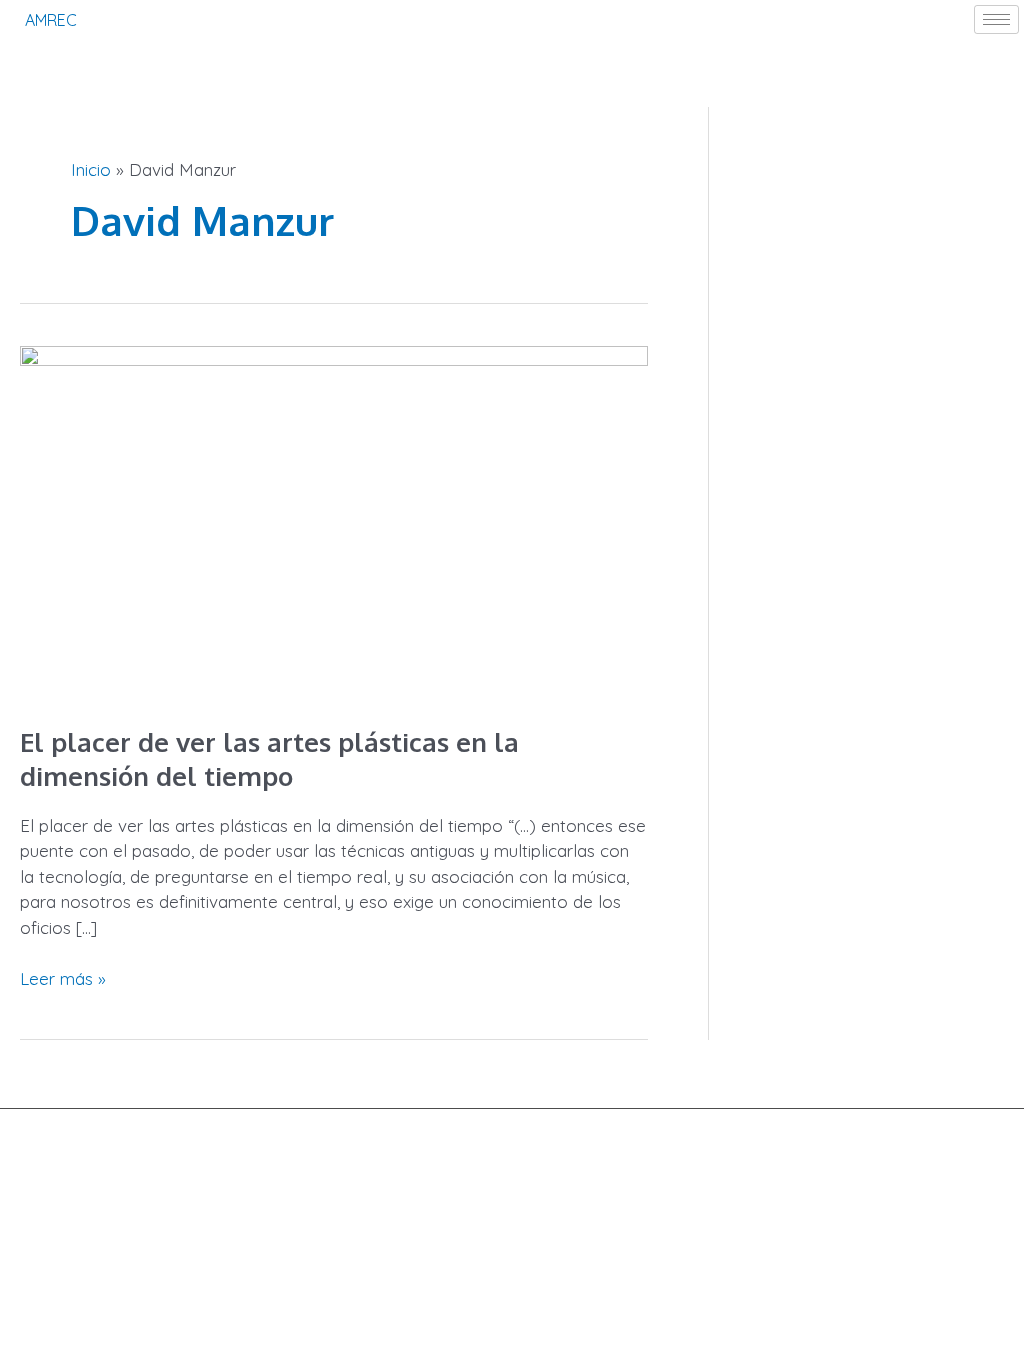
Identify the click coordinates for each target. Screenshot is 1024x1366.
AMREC (51, 20)
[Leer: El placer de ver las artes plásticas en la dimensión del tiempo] (334, 520)
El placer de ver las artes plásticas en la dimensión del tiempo (269, 758)
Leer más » (63, 977)
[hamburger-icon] (996, 19)
